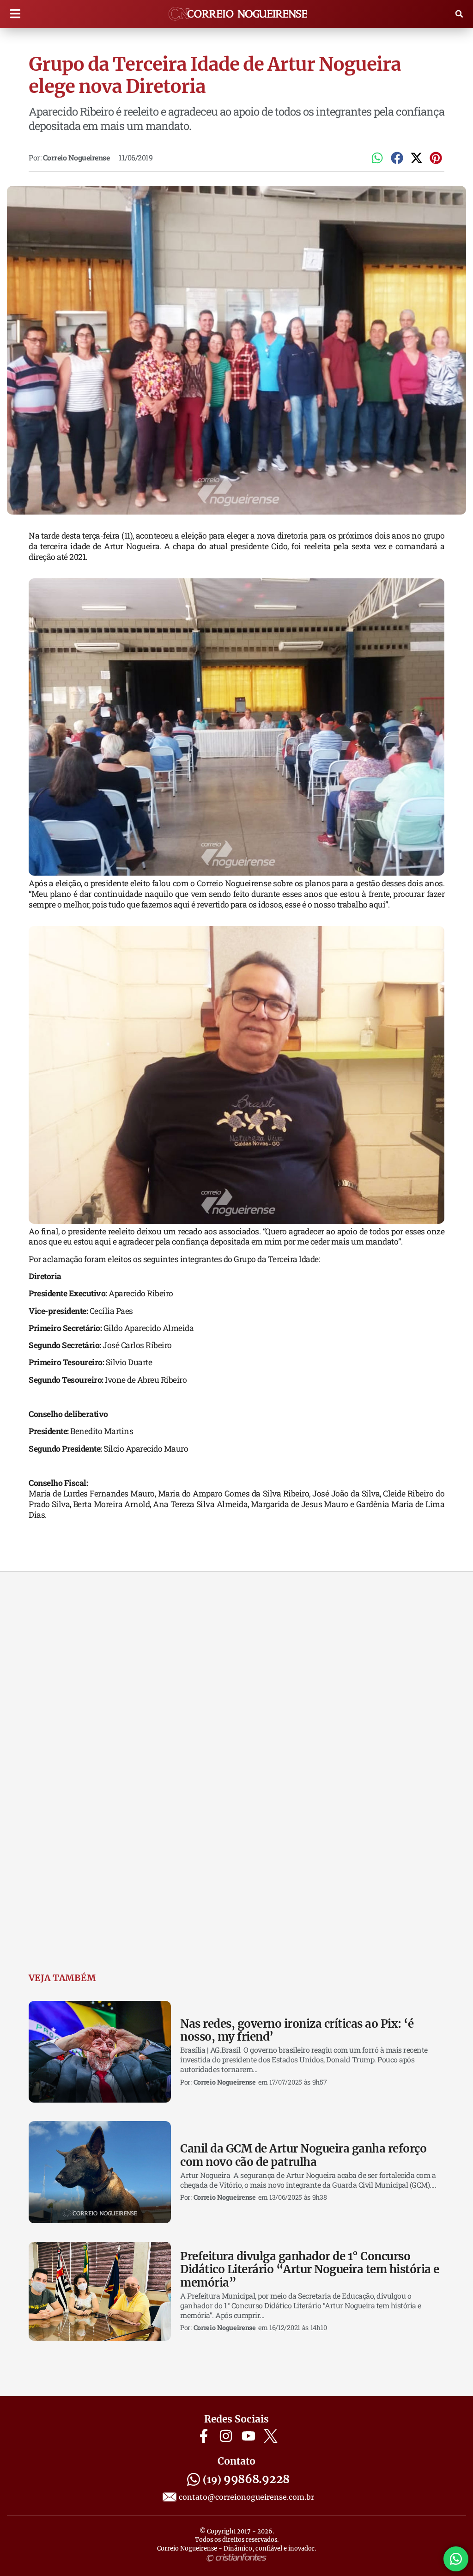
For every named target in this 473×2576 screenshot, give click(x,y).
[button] (15, 14)
